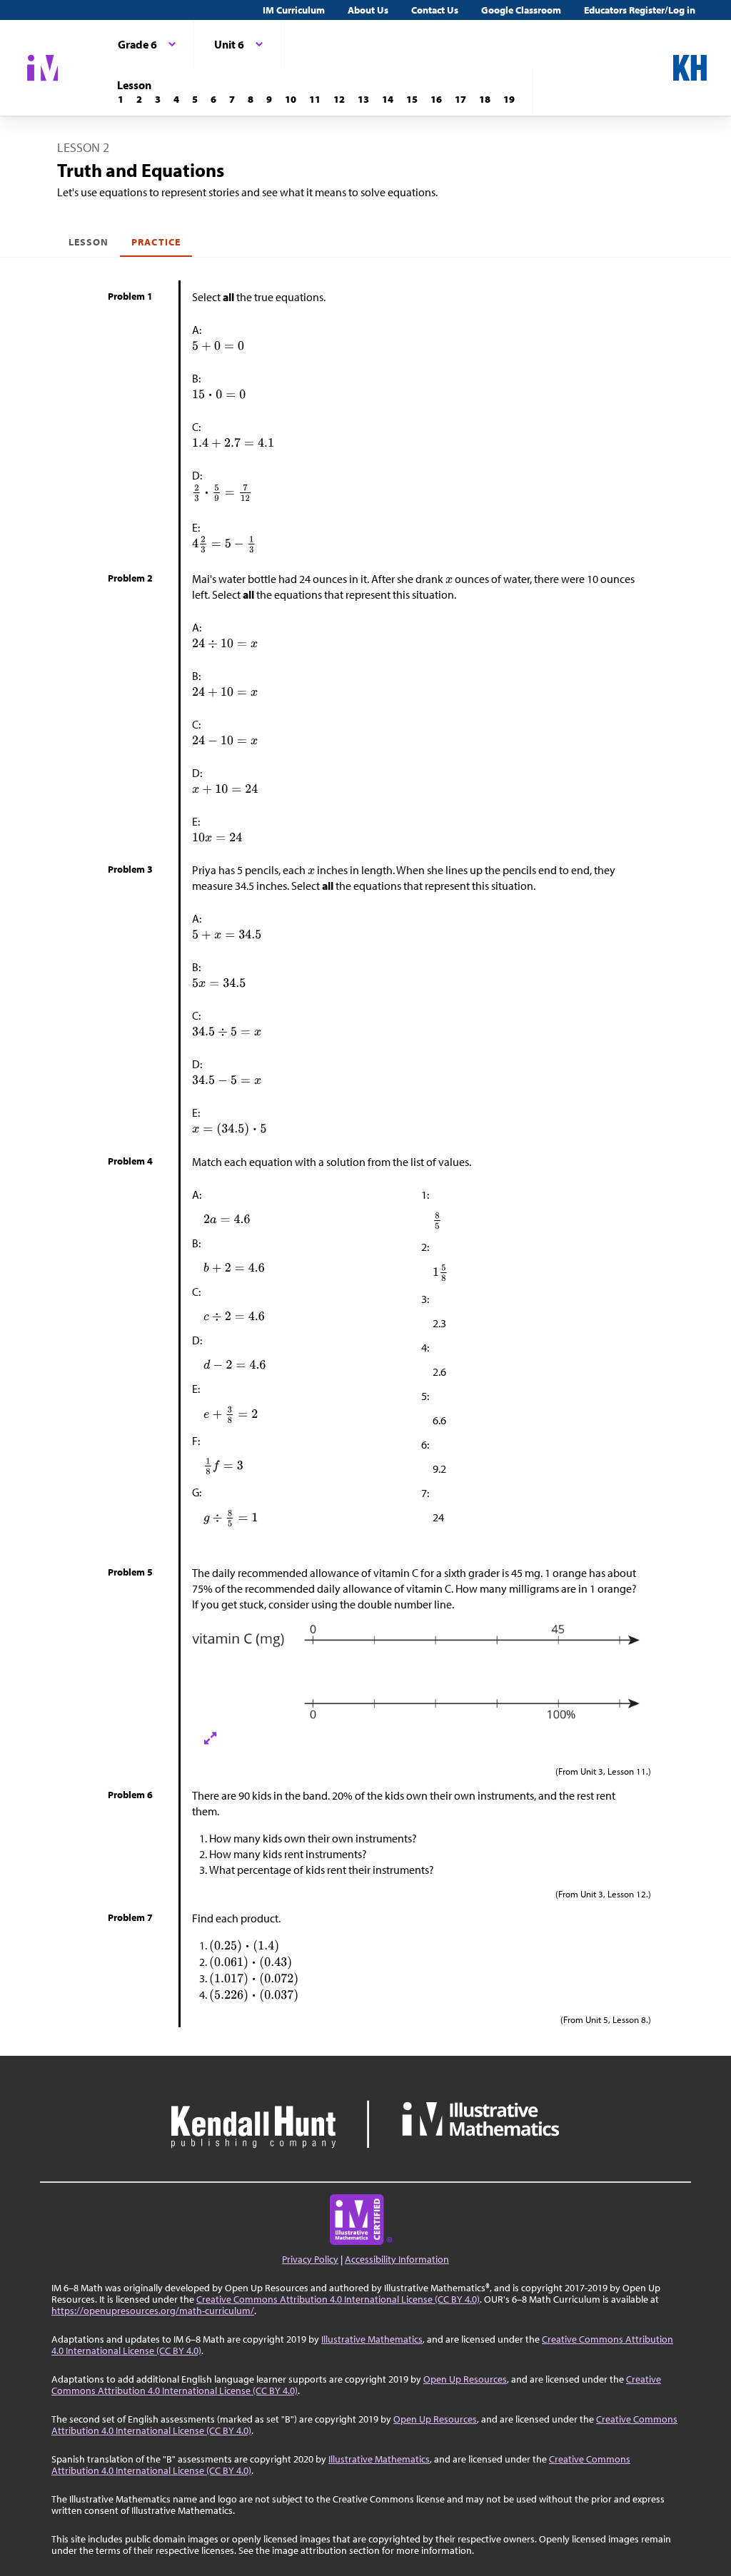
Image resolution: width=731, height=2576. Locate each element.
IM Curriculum (294, 10)
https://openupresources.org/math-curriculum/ (153, 2311)
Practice (156, 242)
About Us (368, 10)
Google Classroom (521, 10)
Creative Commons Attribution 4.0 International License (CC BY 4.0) (338, 2299)
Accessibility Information (397, 2259)
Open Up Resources (465, 2379)
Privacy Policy (310, 2259)
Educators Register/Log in (640, 10)
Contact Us (435, 10)
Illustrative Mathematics (372, 2339)
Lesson (89, 242)
